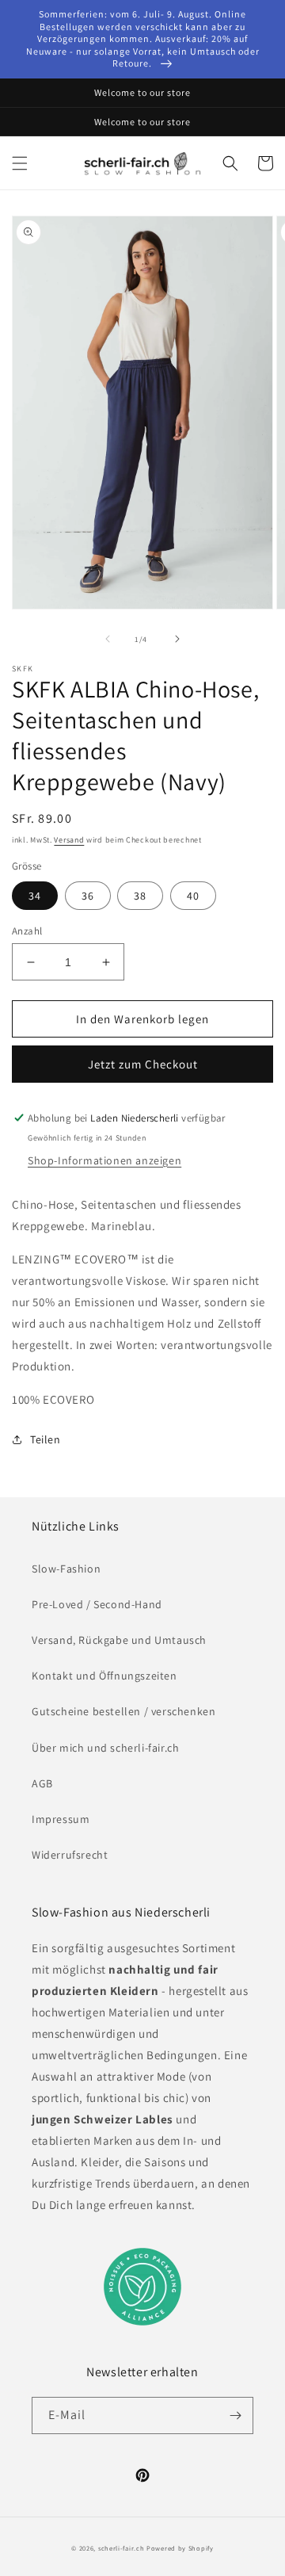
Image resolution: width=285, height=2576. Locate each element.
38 (140, 896)
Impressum (61, 1819)
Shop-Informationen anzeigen (104, 1160)
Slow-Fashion (66, 1569)
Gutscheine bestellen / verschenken (123, 1711)
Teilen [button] (46, 1439)
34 (35, 896)
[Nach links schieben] (108, 639)
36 (88, 896)
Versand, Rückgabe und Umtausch (119, 1640)
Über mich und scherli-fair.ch (105, 1748)
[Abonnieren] (235, 2415)
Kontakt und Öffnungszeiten (104, 1676)
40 (193, 896)
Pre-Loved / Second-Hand (97, 1604)
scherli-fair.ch (122, 2548)
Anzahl (27, 931)
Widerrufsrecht (70, 1855)
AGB (42, 1783)
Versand (69, 840)
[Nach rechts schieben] (177, 639)
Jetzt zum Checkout (143, 1064)
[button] (20, 163)
